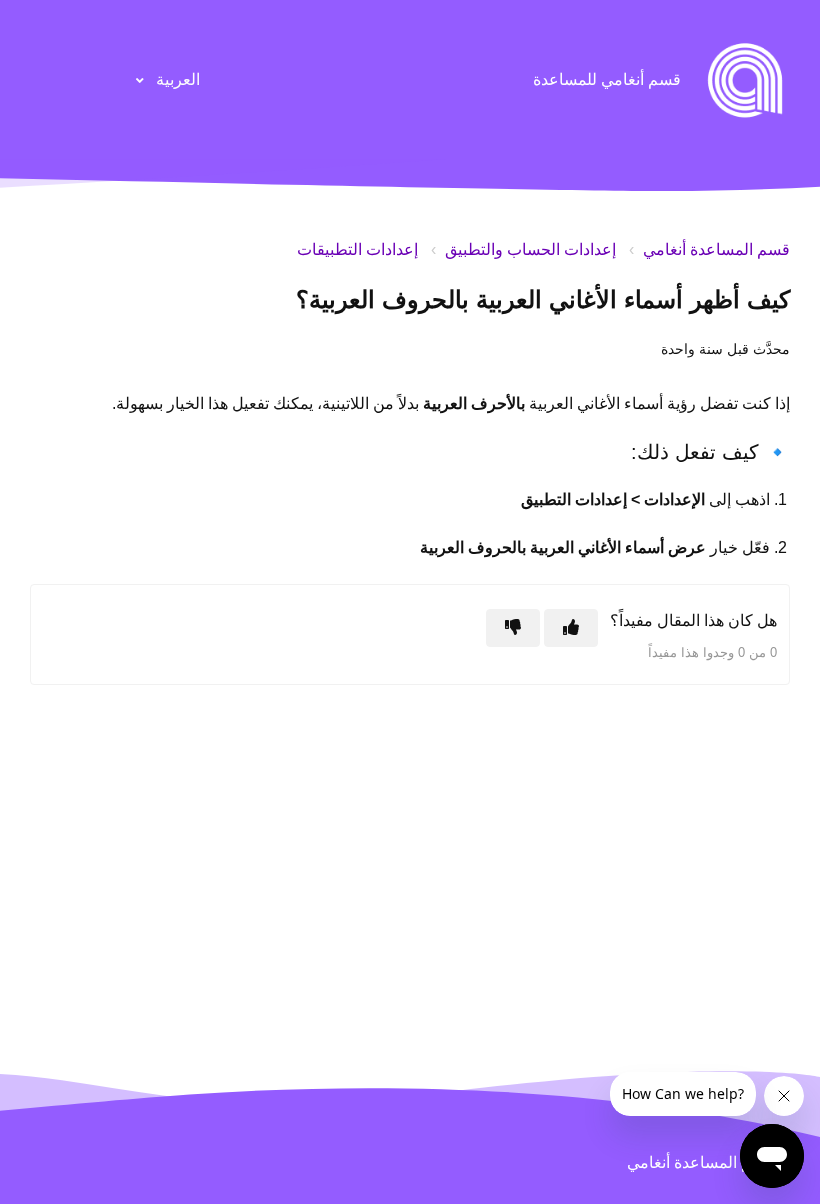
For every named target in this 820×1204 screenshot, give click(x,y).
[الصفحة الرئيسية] (745, 80)
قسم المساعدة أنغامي (716, 249)
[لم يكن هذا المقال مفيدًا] (513, 628)
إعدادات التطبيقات (357, 249)
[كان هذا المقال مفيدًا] (571, 628)
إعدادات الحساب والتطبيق (530, 249)
